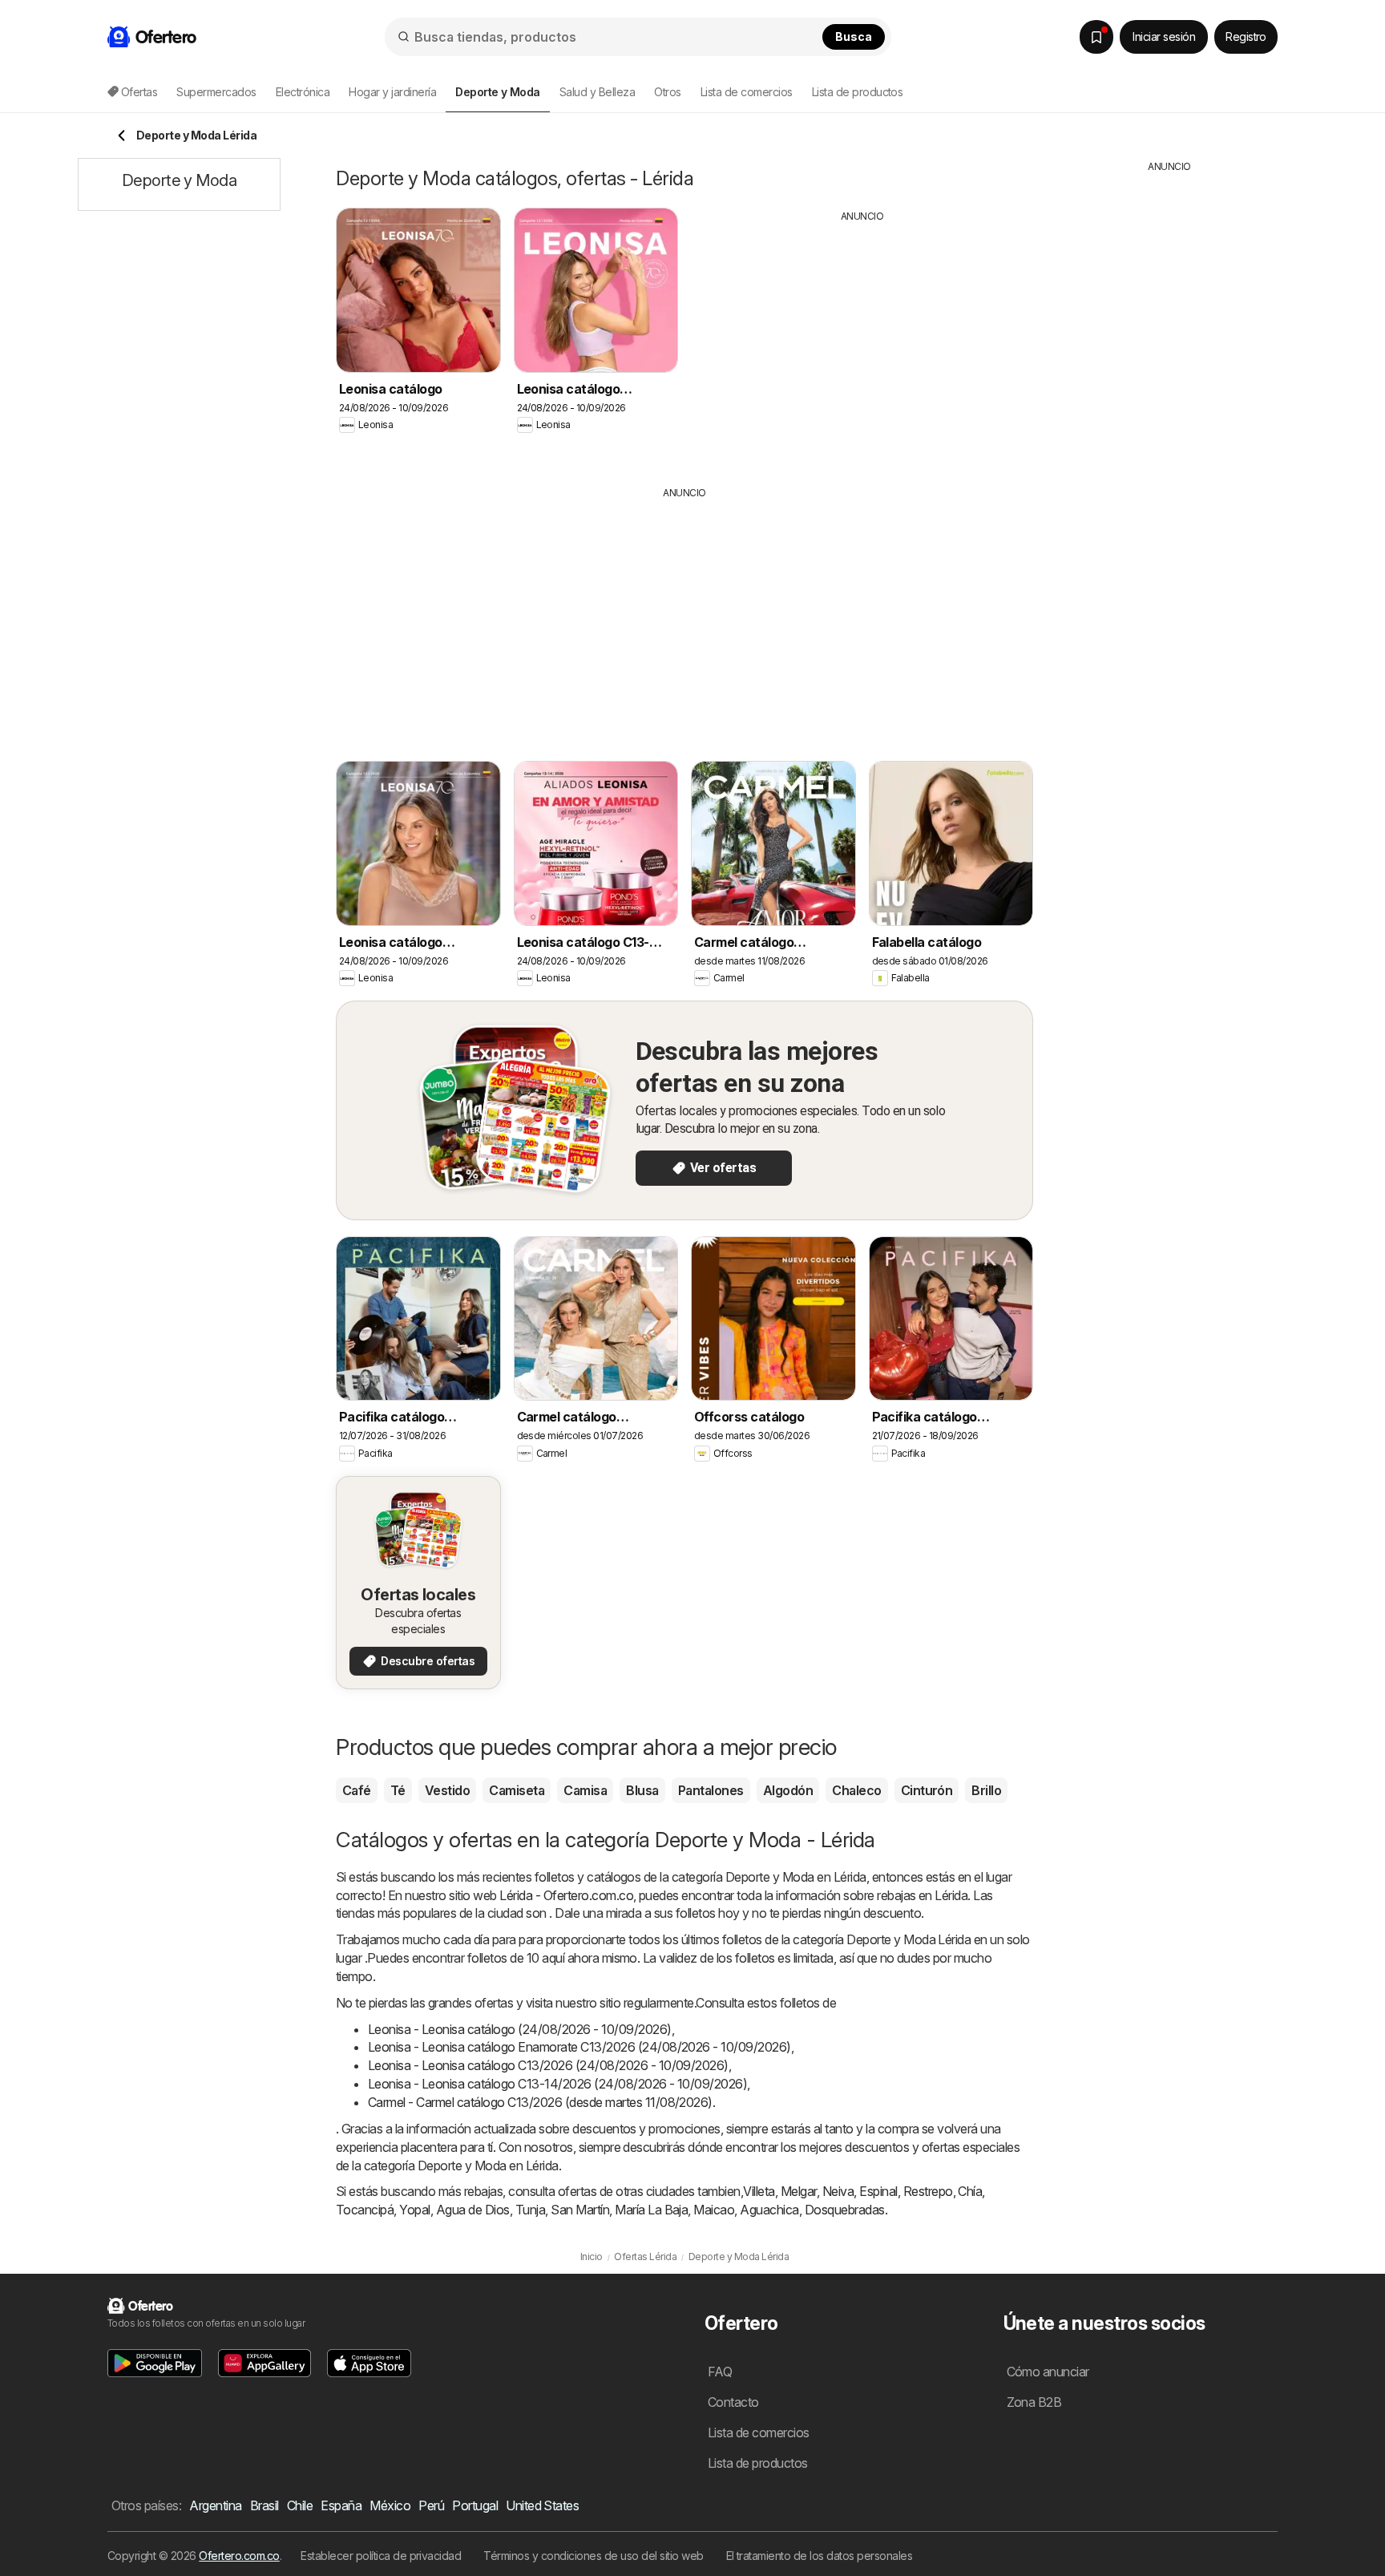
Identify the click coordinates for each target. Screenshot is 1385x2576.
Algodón (788, 1790)
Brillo (986, 1790)
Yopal (414, 2210)
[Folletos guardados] (1096, 37)
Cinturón (927, 1790)
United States (542, 2505)
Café (357, 1790)
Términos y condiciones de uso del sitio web (593, 2556)
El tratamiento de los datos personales (820, 2556)
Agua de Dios (473, 2210)
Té (398, 1790)
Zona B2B (1034, 2402)
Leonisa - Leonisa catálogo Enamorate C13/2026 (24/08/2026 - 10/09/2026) (579, 2047)
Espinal (878, 2191)
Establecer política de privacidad (381, 2556)
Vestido (447, 1790)
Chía (970, 2191)
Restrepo (928, 2191)
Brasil (264, 2505)
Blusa (642, 1790)
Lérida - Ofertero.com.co (566, 1895)
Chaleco (856, 1790)
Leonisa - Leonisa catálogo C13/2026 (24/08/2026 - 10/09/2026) (548, 2065)
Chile (300, 2505)
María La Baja (651, 2210)
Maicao (714, 2210)
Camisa (585, 1790)
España (341, 2505)
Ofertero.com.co (239, 2556)
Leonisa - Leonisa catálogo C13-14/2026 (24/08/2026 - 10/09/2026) (557, 2084)
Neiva (838, 2191)
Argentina (215, 2505)
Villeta (759, 2191)
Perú (431, 2505)
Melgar (799, 2191)
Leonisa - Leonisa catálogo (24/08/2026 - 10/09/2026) (520, 2029)
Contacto (733, 2402)
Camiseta (517, 1790)
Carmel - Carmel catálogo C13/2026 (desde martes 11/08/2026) (540, 2102)
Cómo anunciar (1048, 2372)
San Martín (580, 2210)
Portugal (475, 2505)
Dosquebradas (845, 2210)
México (390, 2505)
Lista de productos (858, 92)
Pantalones (711, 1790)
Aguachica (769, 2210)
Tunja (530, 2210)
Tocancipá (365, 2210)
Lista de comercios (747, 92)
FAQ (720, 2372)
